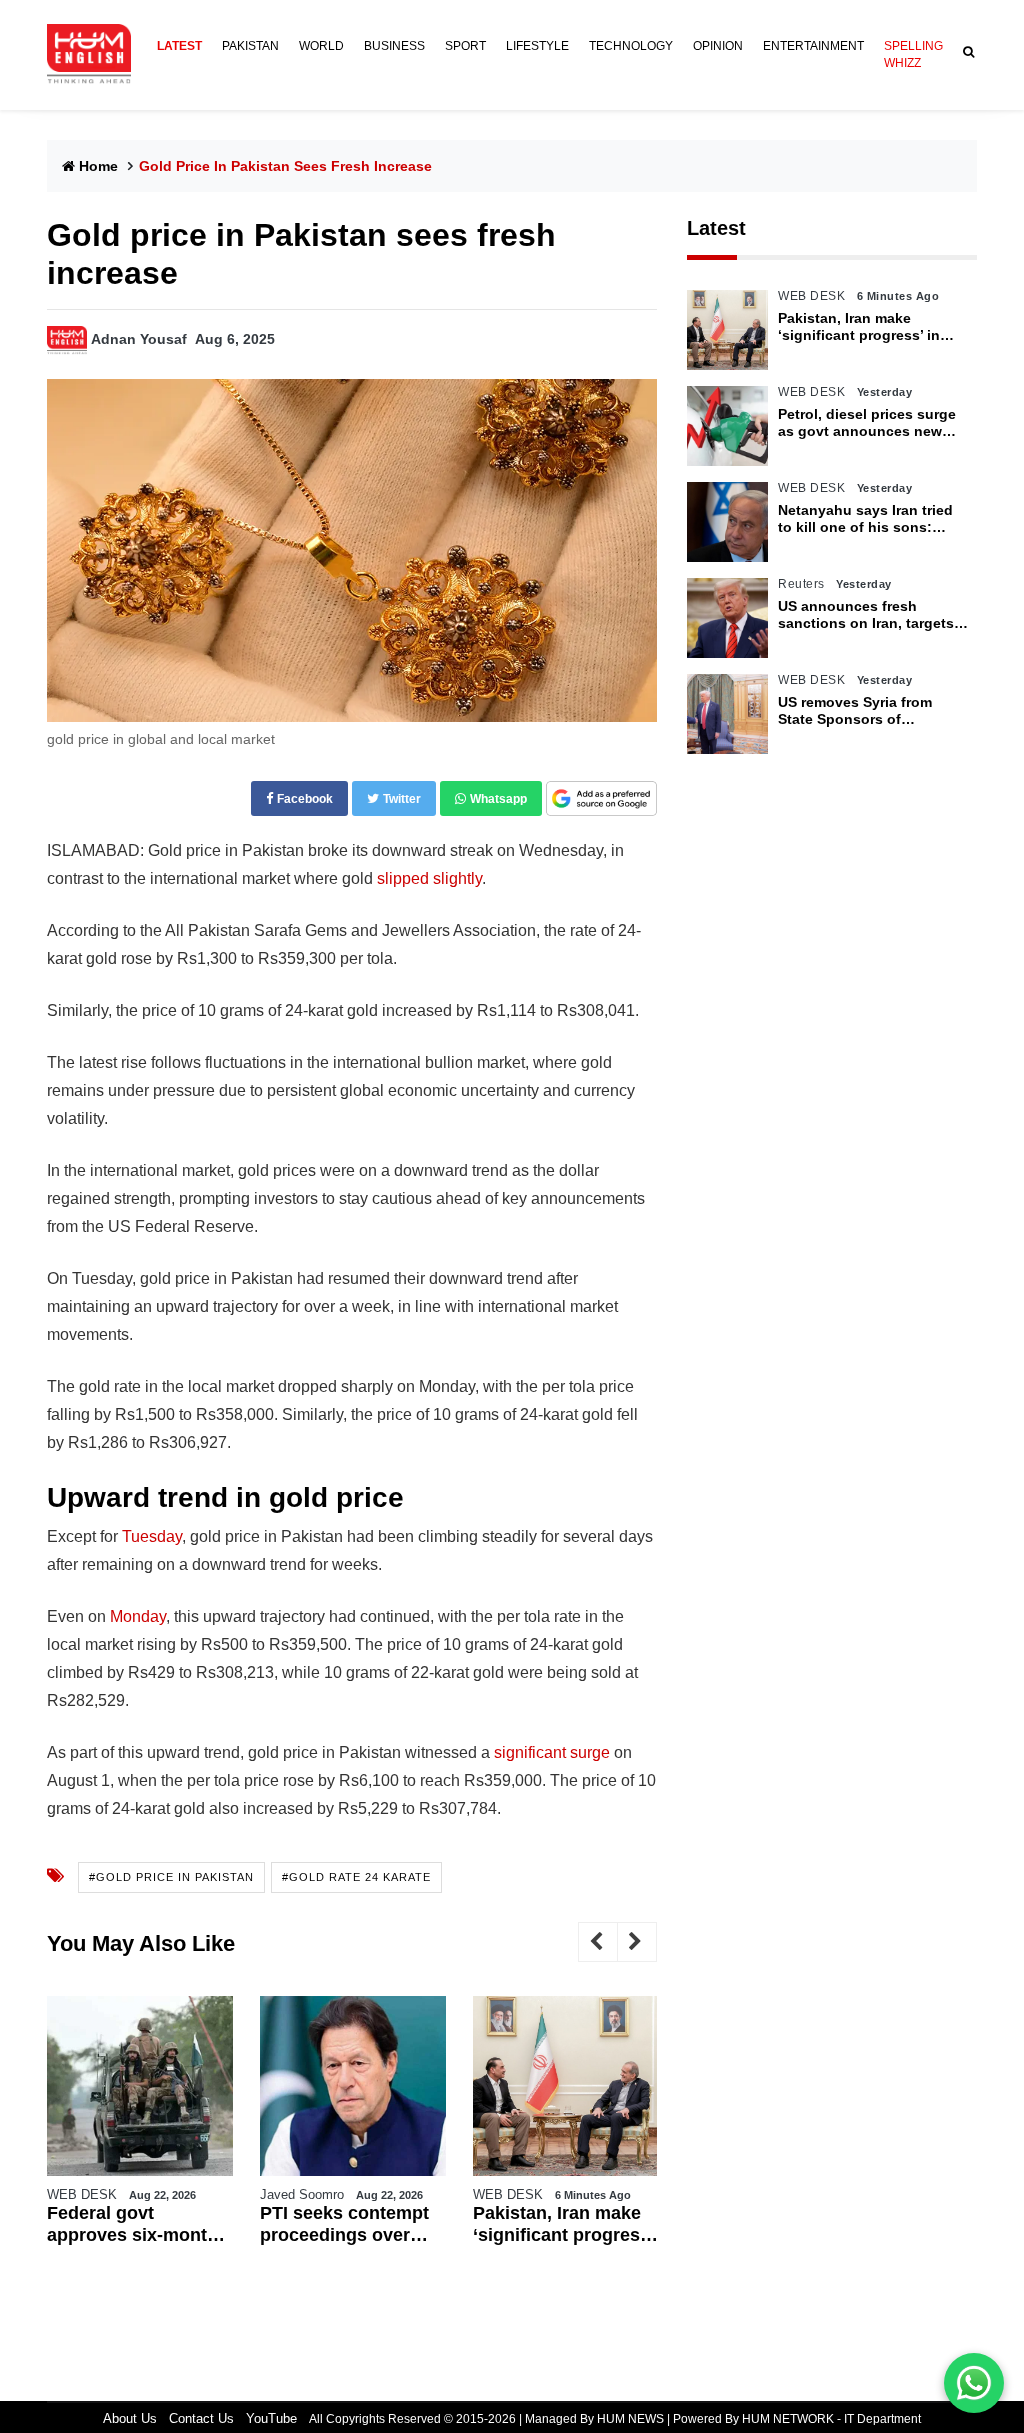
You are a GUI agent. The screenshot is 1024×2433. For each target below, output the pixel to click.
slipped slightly (429, 878)
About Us (130, 2418)
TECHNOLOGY (631, 46)
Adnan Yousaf (139, 339)
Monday (138, 1616)
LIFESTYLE (537, 46)
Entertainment (813, 46)
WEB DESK (82, 2194)
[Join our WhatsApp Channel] (974, 2383)
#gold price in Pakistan (171, 1877)
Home (98, 166)
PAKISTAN (250, 46)
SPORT (465, 46)
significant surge (552, 1752)
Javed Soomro (302, 2194)
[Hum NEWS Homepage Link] (97, 54)
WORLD (321, 46)
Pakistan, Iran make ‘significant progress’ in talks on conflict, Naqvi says (563, 2224)
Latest (716, 228)
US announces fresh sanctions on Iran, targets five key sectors (866, 615)
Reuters (801, 584)
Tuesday (152, 1536)
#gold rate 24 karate (356, 1877)
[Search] (965, 52)
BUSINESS (394, 46)
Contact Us (201, 2418)
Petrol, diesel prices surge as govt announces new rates (867, 423)
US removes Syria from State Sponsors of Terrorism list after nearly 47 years (873, 711)
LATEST (179, 46)
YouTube (271, 2418)
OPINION (718, 46)
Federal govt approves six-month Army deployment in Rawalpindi (133, 2224)
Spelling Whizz (913, 54)
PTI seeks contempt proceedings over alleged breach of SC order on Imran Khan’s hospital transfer (349, 2224)
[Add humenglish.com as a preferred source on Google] (601, 799)
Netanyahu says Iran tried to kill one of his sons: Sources (865, 519)
